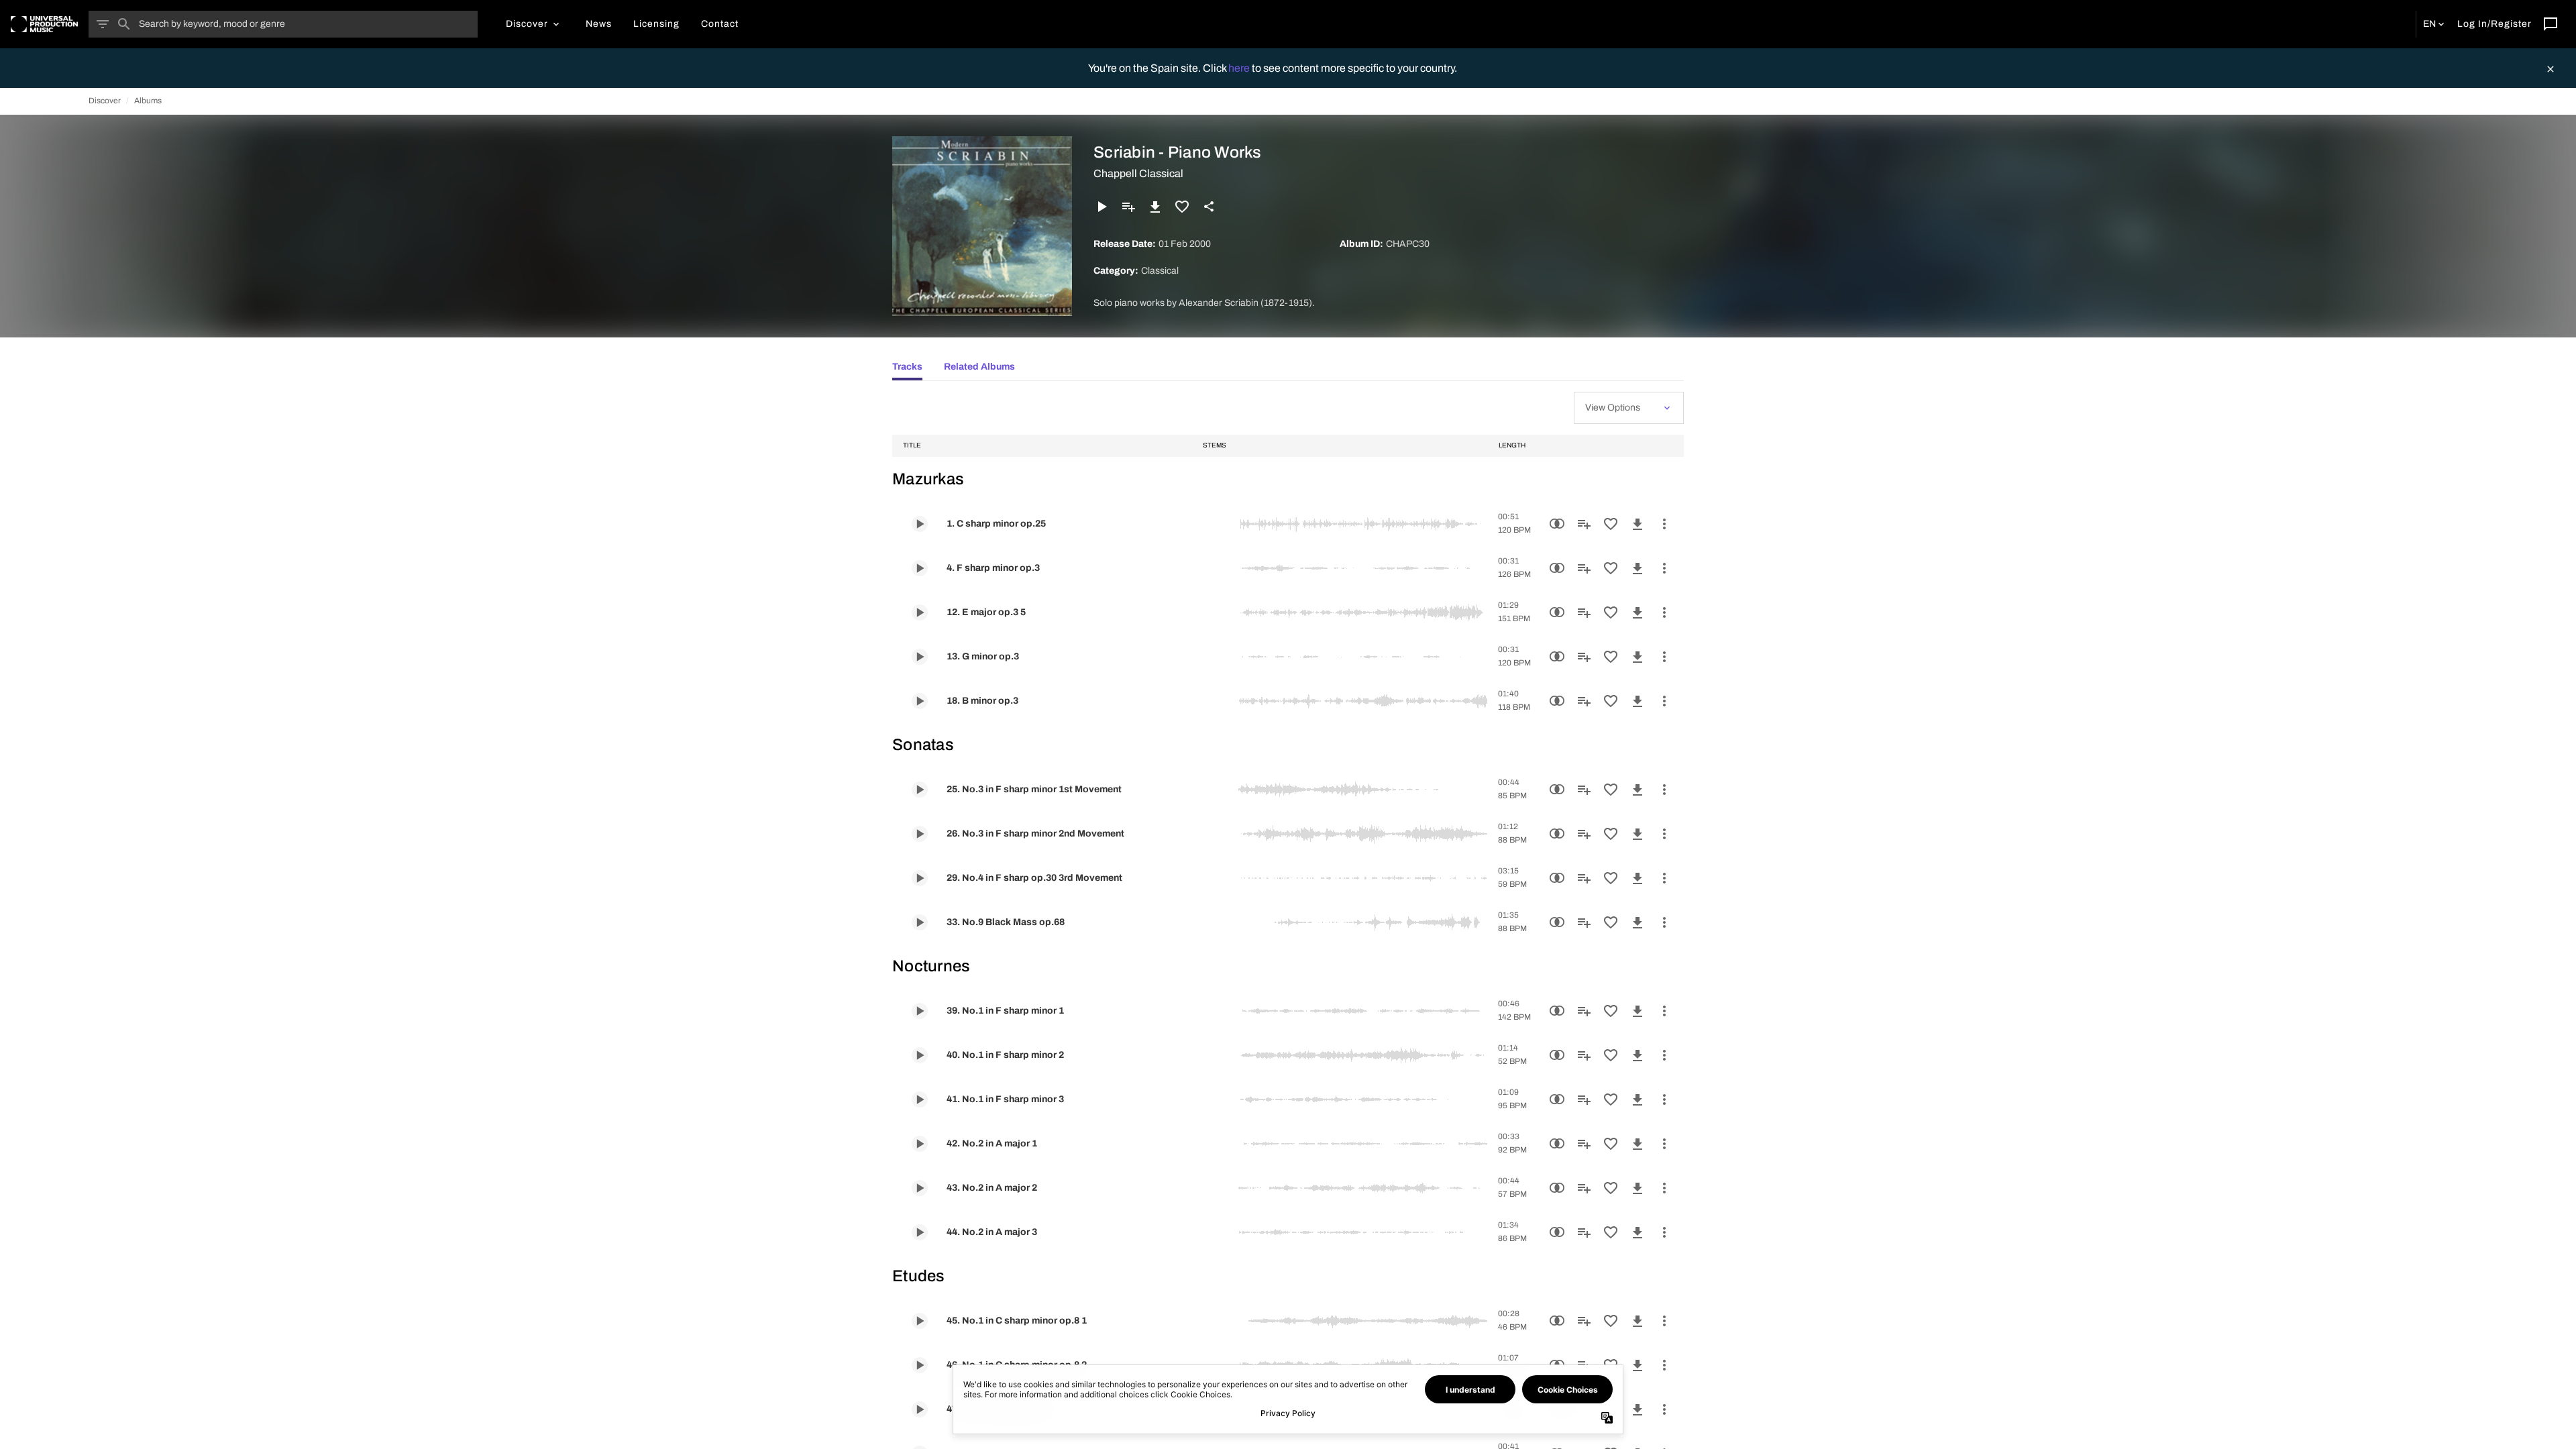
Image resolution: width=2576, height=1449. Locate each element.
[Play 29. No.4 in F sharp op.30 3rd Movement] (920, 878)
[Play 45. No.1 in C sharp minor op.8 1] (920, 1321)
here (1240, 68)
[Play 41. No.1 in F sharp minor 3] (920, 1099)
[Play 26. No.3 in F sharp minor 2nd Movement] (920, 834)
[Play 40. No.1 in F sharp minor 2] (920, 1055)
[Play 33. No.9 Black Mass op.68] (920, 922)
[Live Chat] (2551, 24)
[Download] (1155, 207)
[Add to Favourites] (1182, 207)
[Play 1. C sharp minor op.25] (920, 524)
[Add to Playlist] (1128, 207)
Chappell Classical (1138, 173)
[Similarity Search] (1557, 524)
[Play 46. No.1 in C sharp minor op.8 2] (920, 1365)
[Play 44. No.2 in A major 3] (920, 1232)
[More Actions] (1664, 524)
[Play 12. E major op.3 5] (920, 612)
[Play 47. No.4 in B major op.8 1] (920, 1409)
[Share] (1209, 207)
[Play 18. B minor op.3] (920, 701)
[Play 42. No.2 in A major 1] (920, 1144)
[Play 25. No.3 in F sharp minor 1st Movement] (920, 790)
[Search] (124, 24)
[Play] (1102, 207)
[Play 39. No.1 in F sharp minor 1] (920, 1011)
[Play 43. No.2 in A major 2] (920, 1188)
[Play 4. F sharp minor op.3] (920, 568)
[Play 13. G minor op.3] (920, 657)
